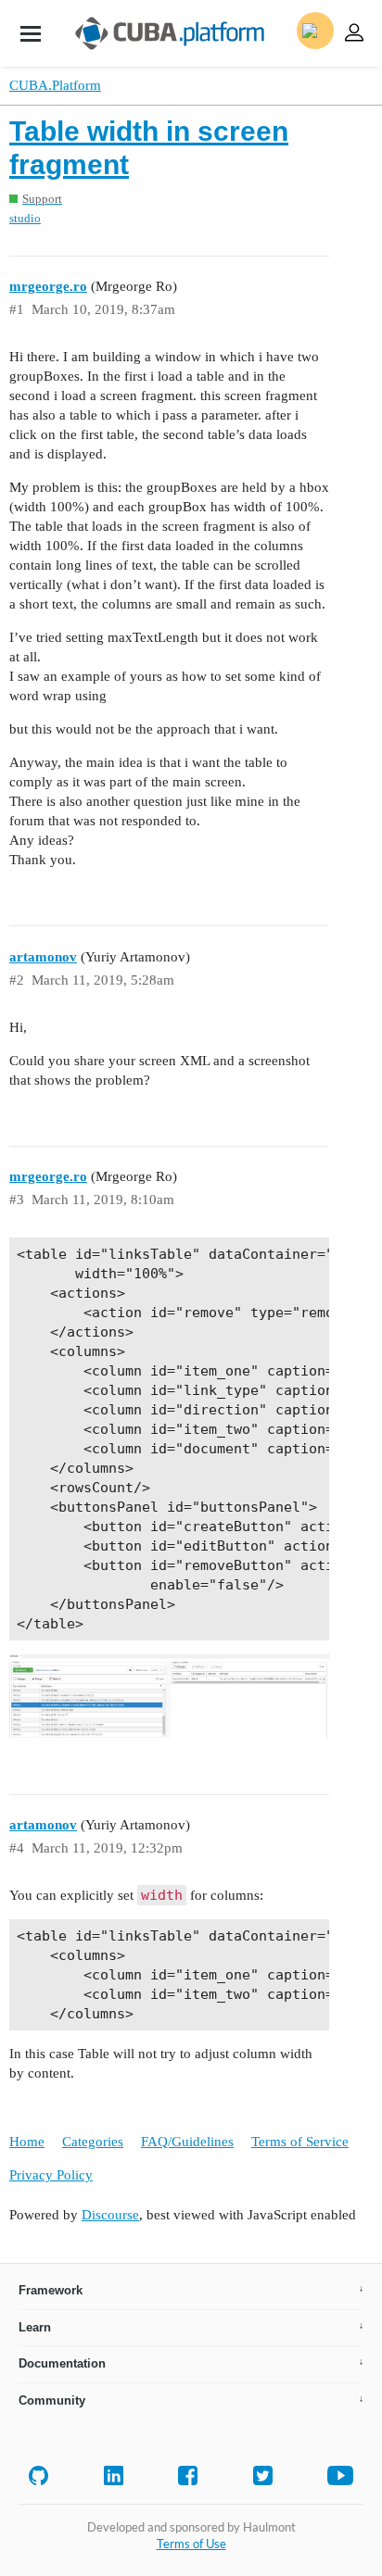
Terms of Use (191, 2544)
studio (25, 218)
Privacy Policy (51, 2175)
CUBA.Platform (55, 85)
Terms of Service (300, 2142)
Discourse (110, 2215)
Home (27, 2142)
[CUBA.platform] (31, 33)
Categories (93, 2142)
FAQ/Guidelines (187, 2142)
